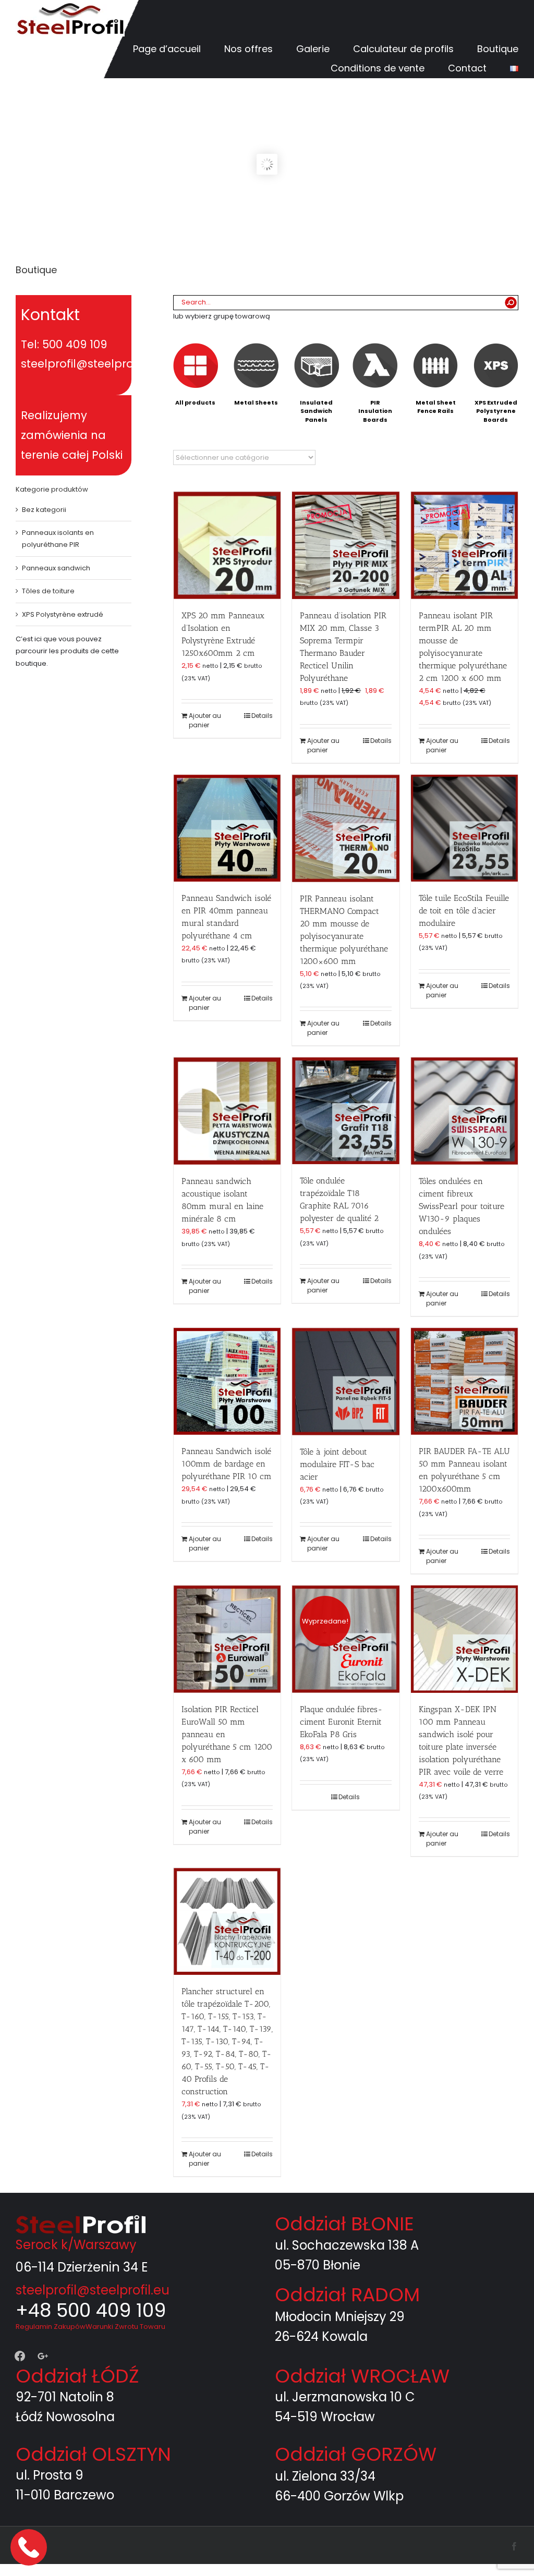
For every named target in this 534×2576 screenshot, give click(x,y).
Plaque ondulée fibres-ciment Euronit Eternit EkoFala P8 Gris (341, 1722)
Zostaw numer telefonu (30, 2547)
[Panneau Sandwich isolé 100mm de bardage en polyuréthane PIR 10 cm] (227, 1381)
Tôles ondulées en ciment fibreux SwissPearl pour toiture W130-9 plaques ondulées (462, 1206)
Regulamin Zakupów (51, 2327)
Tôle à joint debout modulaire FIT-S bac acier (337, 1464)
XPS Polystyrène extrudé (63, 614)
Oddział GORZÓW (356, 2454)
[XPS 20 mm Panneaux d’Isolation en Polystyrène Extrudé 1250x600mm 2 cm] (227, 545)
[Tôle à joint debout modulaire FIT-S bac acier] (345, 1382)
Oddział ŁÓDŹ (77, 2376)
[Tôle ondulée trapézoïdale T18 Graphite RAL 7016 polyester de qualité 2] (345, 1111)
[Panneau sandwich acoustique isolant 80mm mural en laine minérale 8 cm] (227, 1111)
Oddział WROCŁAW (362, 2376)
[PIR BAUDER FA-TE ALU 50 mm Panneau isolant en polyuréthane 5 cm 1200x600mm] (464, 1381)
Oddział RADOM (347, 2295)
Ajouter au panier (205, 720)
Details (262, 716)
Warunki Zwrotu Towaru (125, 2327)
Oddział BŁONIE (344, 2224)
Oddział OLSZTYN (93, 2454)
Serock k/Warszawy (76, 2245)
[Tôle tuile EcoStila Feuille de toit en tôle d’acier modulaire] (464, 828)
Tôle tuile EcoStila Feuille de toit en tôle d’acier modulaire (464, 911)
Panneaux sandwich (56, 568)
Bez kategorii (44, 510)
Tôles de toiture (48, 591)
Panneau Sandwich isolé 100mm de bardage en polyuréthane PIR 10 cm (227, 1464)
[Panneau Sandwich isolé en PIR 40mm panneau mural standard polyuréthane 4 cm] (227, 828)
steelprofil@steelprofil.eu (93, 2290)
